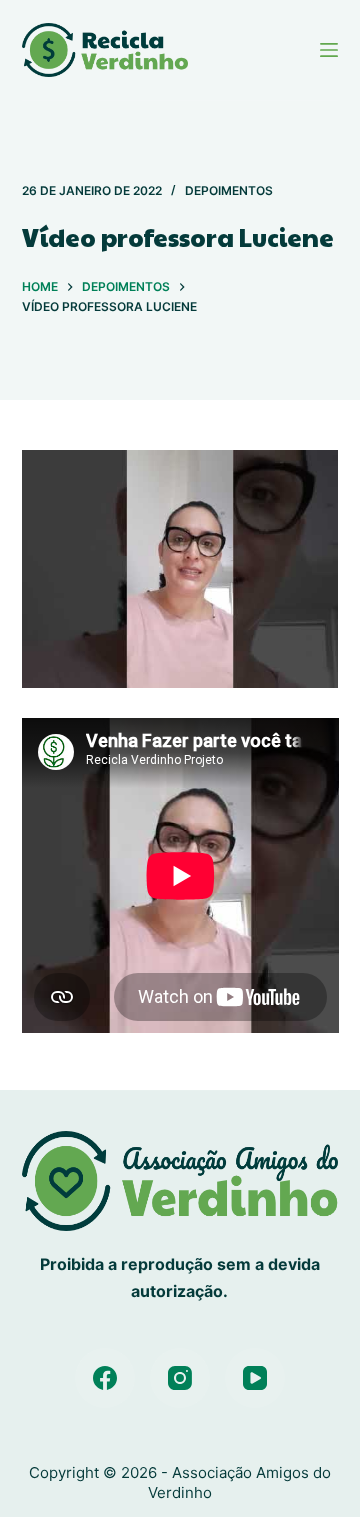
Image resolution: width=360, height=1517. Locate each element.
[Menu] (329, 50)
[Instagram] (180, 1378)
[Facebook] (105, 1378)
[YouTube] (255, 1378)
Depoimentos (229, 190)
